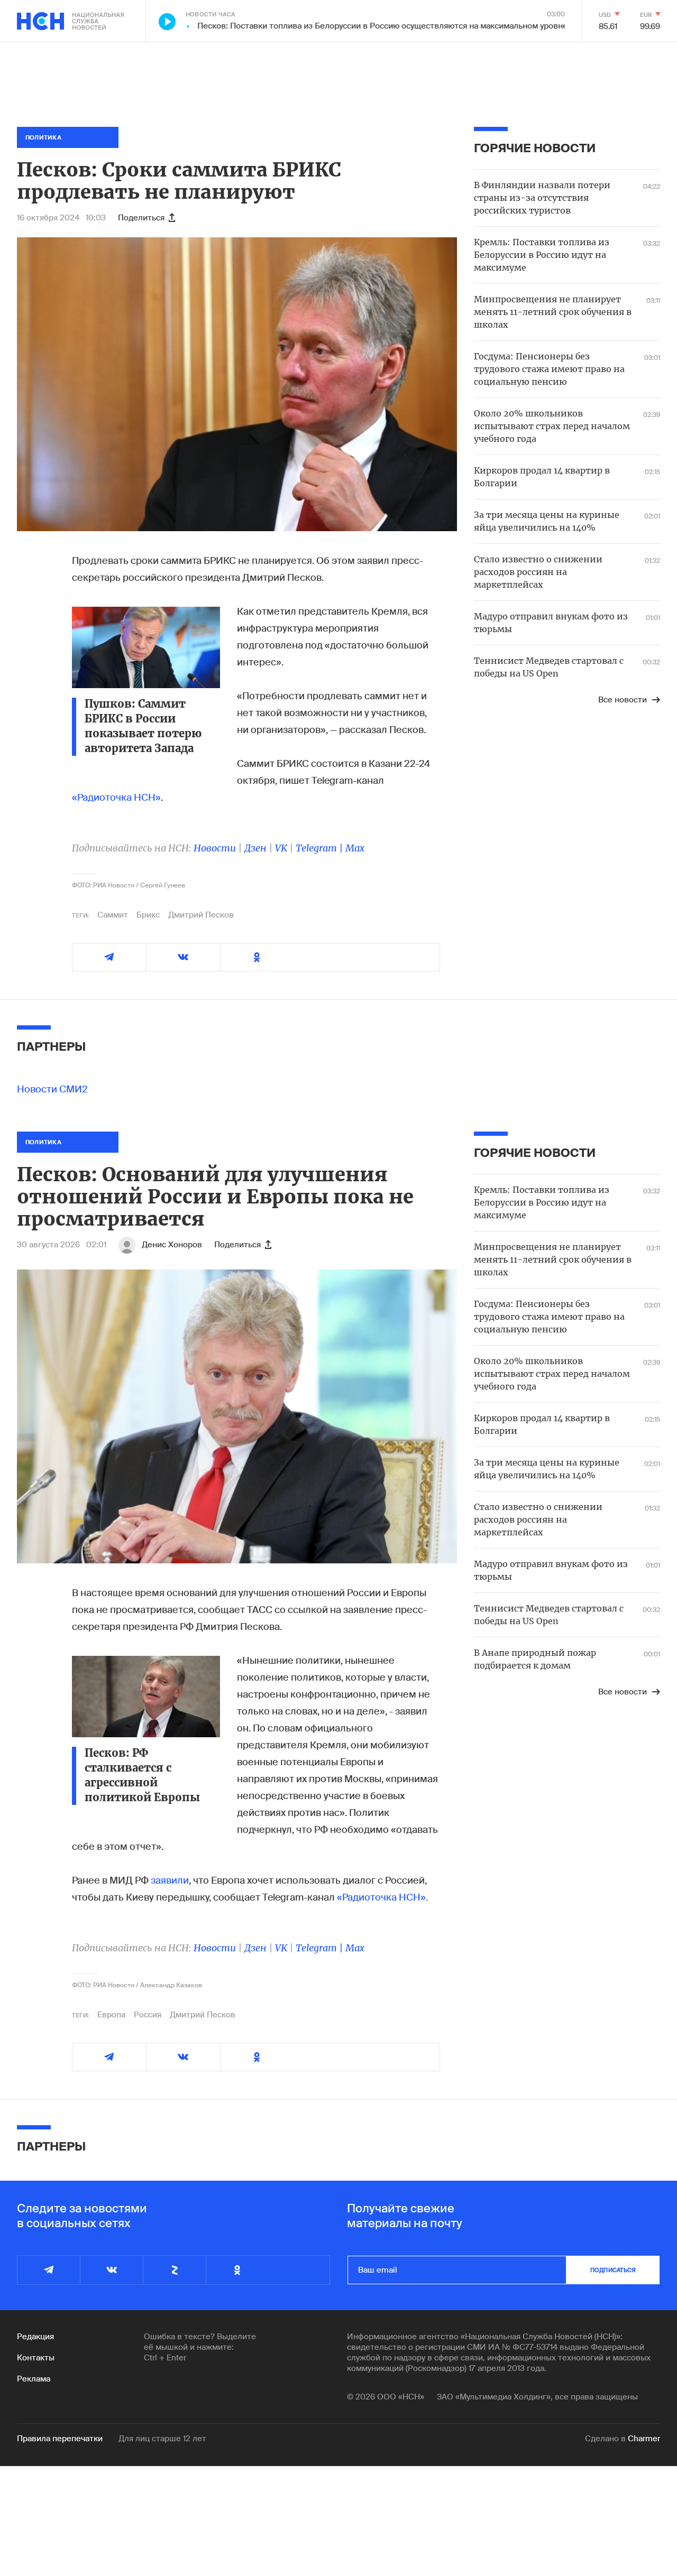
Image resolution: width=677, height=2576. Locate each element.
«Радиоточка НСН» (116, 798)
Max (355, 848)
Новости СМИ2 (52, 1089)
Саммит (113, 915)
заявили (170, 1880)
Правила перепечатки (60, 2439)
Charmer (644, 2439)
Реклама (34, 2379)
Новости (215, 848)
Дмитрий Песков (201, 915)
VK (281, 848)
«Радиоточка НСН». (382, 1897)
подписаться (613, 2270)
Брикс (148, 915)
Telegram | (321, 848)
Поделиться (141, 218)
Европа (111, 2015)
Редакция (35, 2337)
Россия (148, 2015)
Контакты (36, 2358)
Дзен (255, 848)
